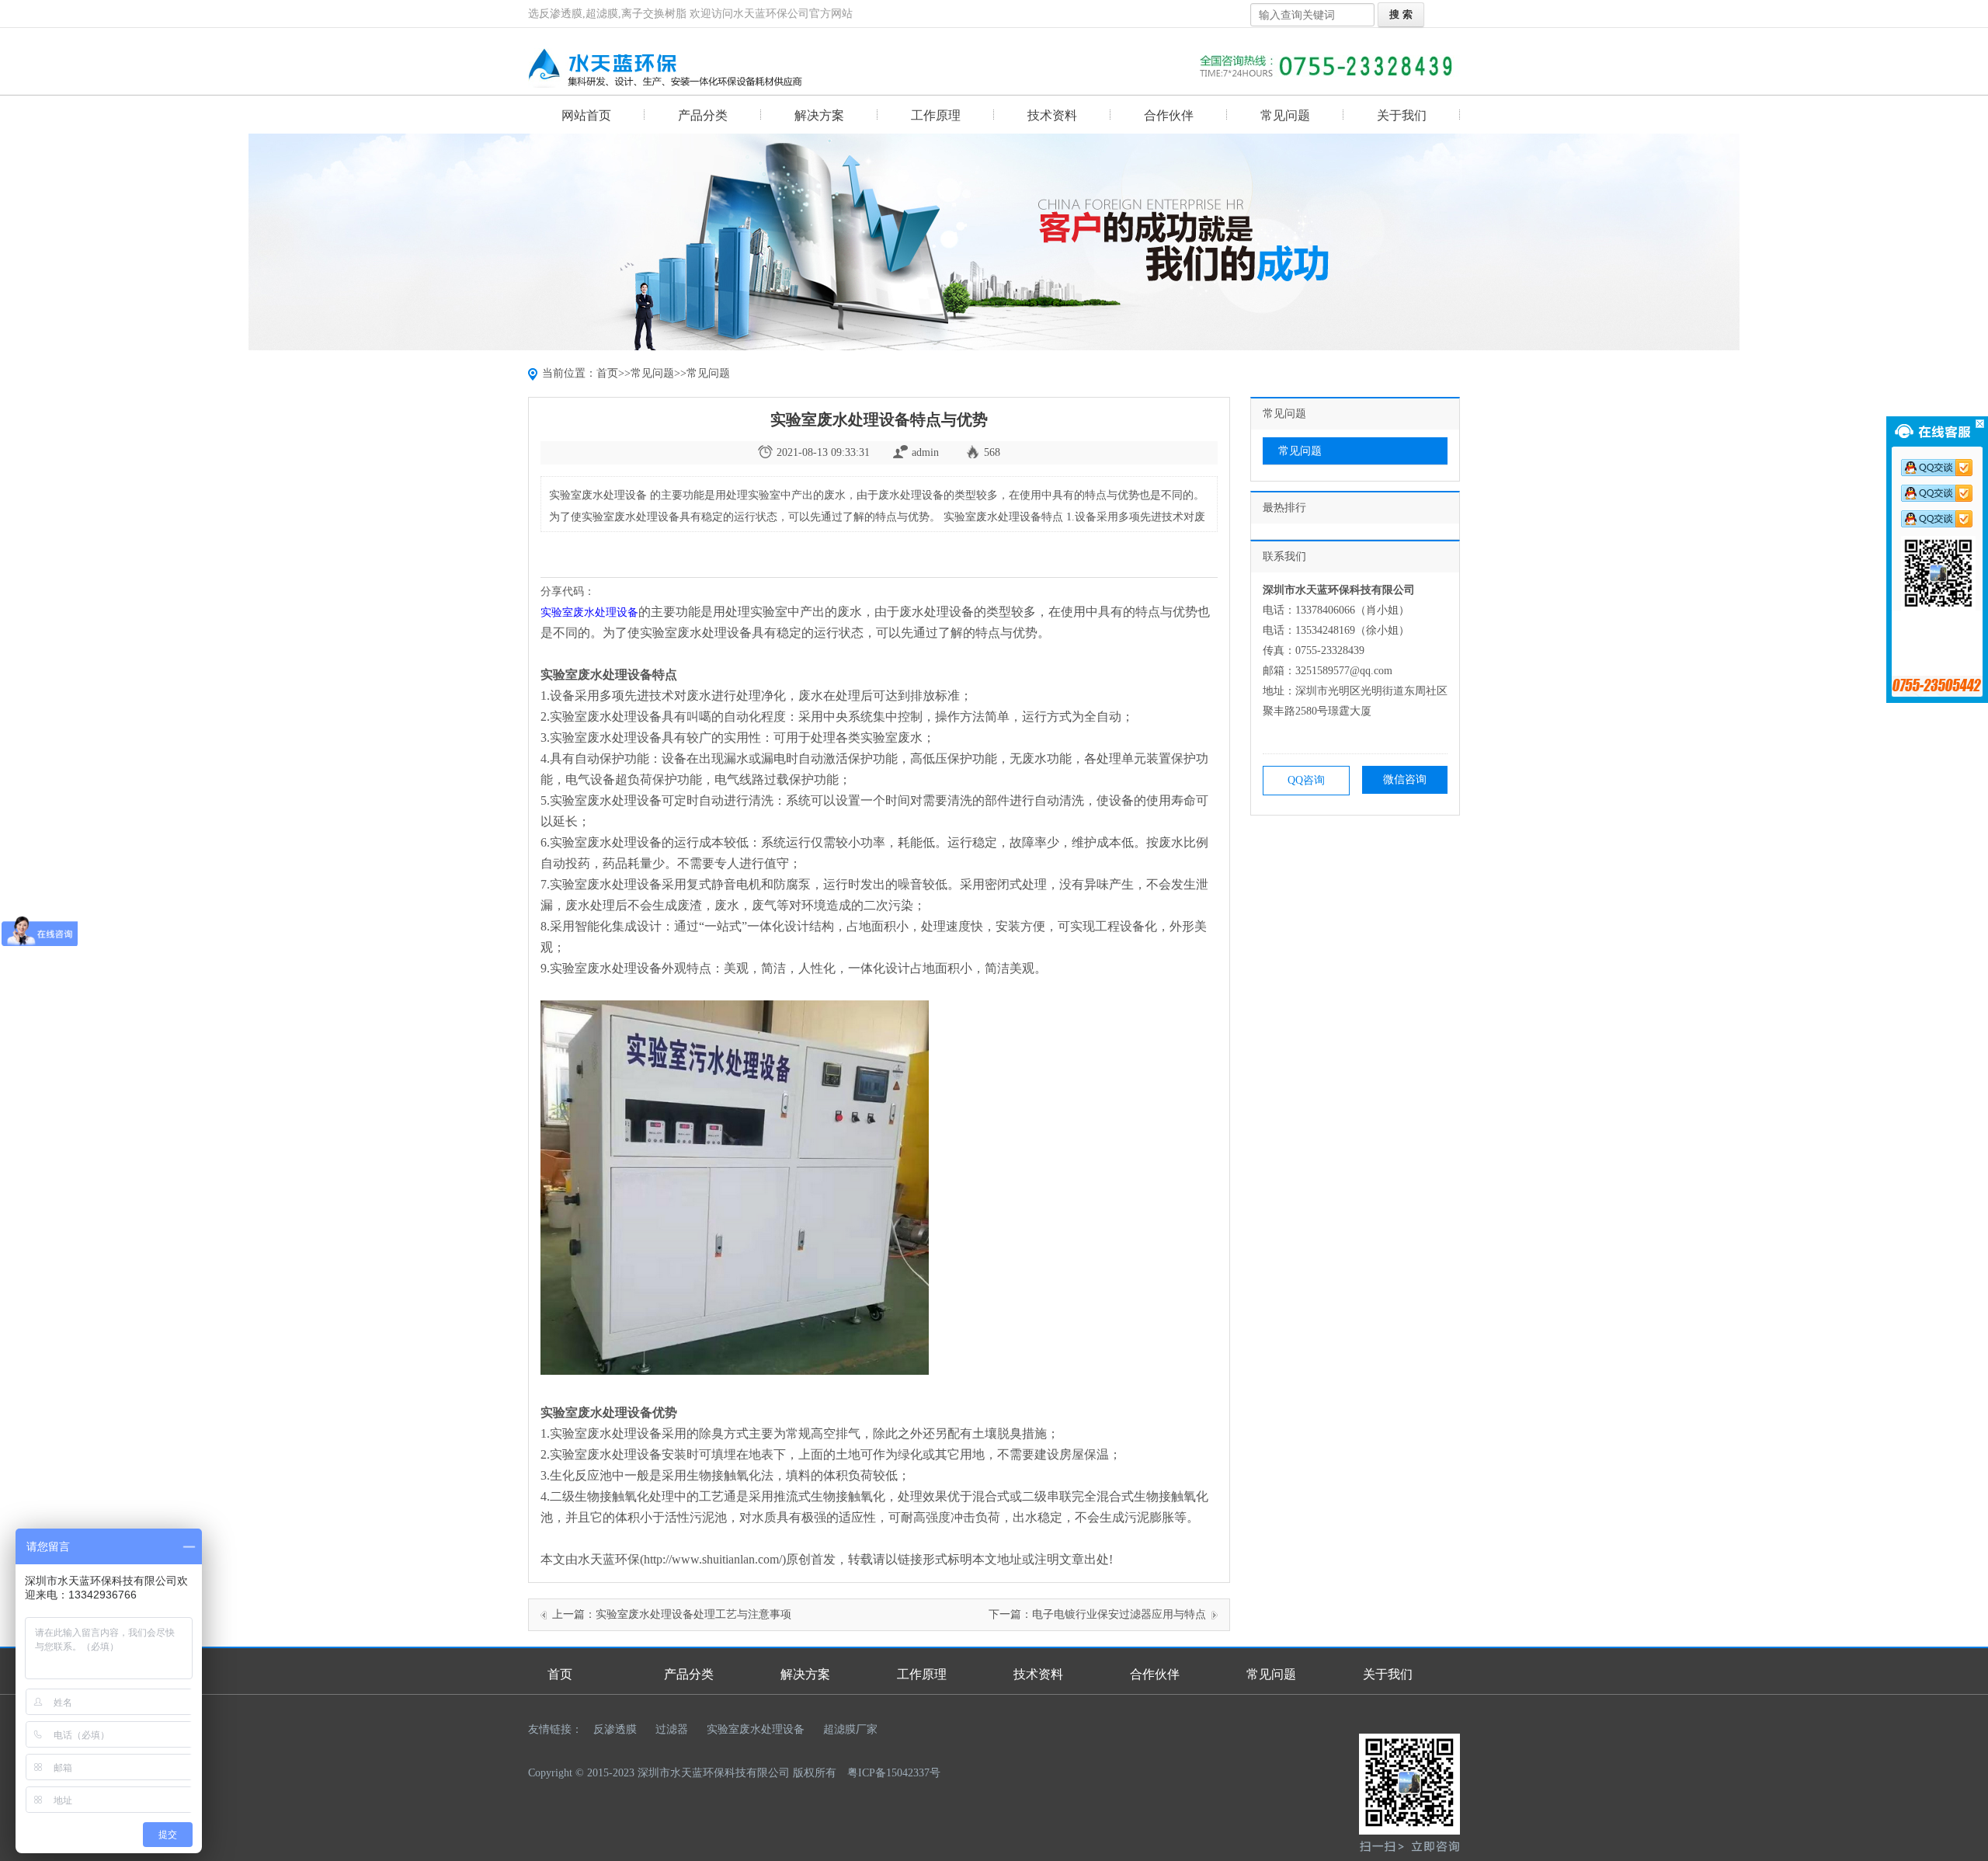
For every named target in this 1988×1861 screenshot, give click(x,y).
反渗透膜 (615, 1729)
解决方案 (819, 115)
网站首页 (586, 115)
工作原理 (936, 115)
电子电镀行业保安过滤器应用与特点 (1119, 1614)
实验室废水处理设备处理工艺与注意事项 (693, 1614)
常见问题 (1285, 115)
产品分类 (703, 115)
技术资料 (1052, 115)
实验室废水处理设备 (756, 1729)
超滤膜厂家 (850, 1729)
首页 (607, 373)
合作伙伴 (1169, 115)
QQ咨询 (1306, 780)
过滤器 (672, 1729)
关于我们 (1402, 115)
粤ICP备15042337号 (894, 1773)
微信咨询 (1405, 779)
